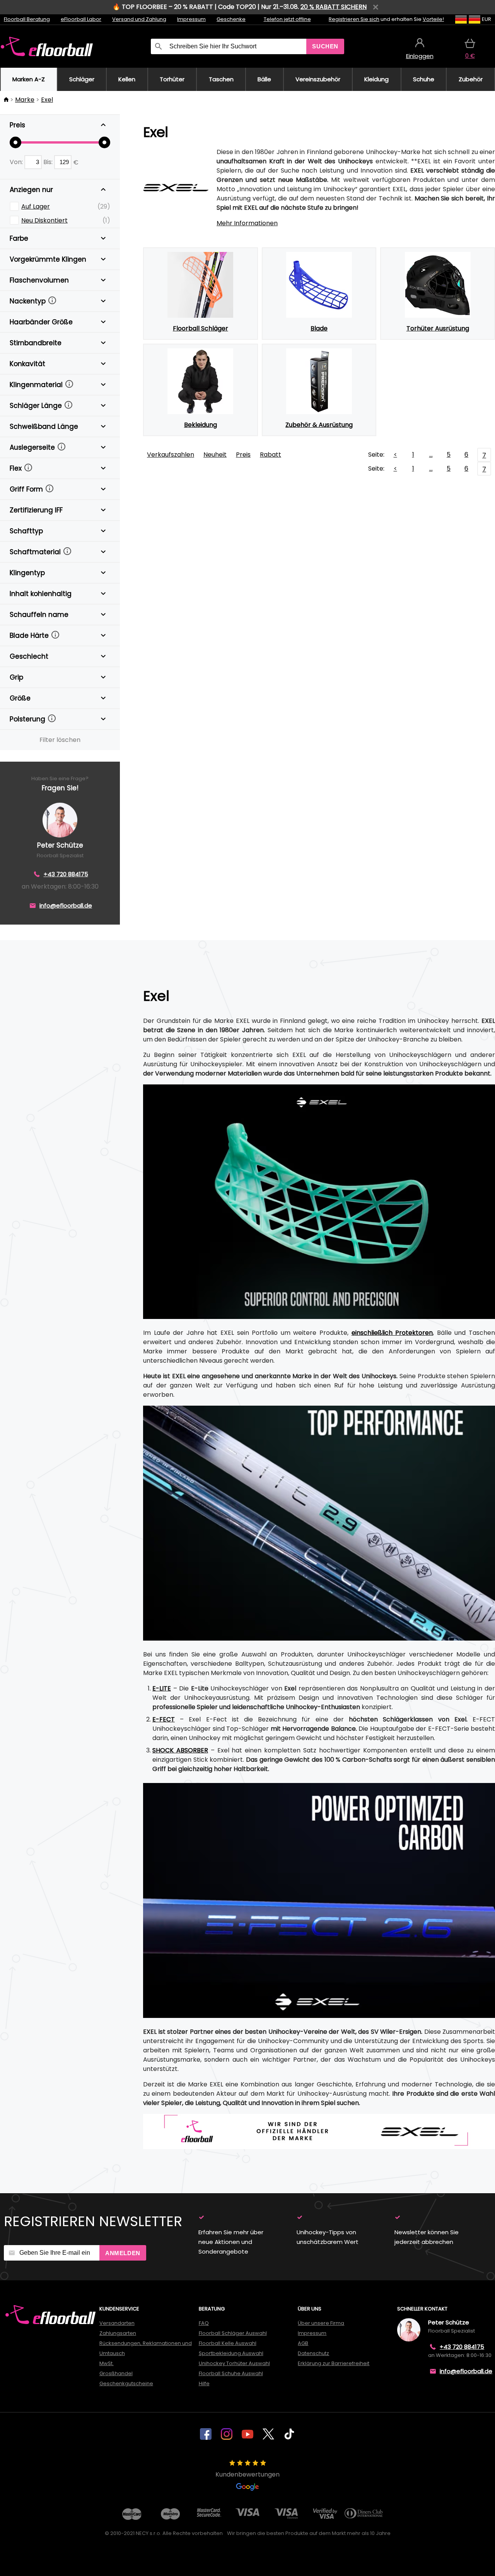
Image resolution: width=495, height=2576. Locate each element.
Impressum (191, 19)
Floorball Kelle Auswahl (228, 2343)
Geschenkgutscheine (126, 2383)
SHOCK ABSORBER (180, 1750)
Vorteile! (433, 19)
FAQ (204, 2323)
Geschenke (231, 19)
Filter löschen (60, 740)
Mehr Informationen (247, 223)
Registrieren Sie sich (354, 19)
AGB (303, 2343)
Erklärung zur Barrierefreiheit (334, 2363)
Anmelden (123, 2253)
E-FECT (164, 1719)
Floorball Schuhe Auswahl (231, 2373)
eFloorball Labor (81, 19)
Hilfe (204, 2383)
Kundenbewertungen (247, 2474)
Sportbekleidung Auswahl (231, 2353)
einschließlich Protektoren (392, 1333)
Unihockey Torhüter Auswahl (234, 2363)
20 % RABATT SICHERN (334, 7)
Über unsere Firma (321, 2323)
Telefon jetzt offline (287, 19)
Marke (25, 100)
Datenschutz (313, 2353)
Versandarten (117, 2323)
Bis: (49, 162)
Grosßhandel (116, 2373)
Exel (47, 100)
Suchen (325, 46)
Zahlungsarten (118, 2333)
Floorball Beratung (27, 19)
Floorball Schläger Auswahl (233, 2333)
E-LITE (162, 1688)
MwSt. (107, 2363)
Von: (17, 162)
